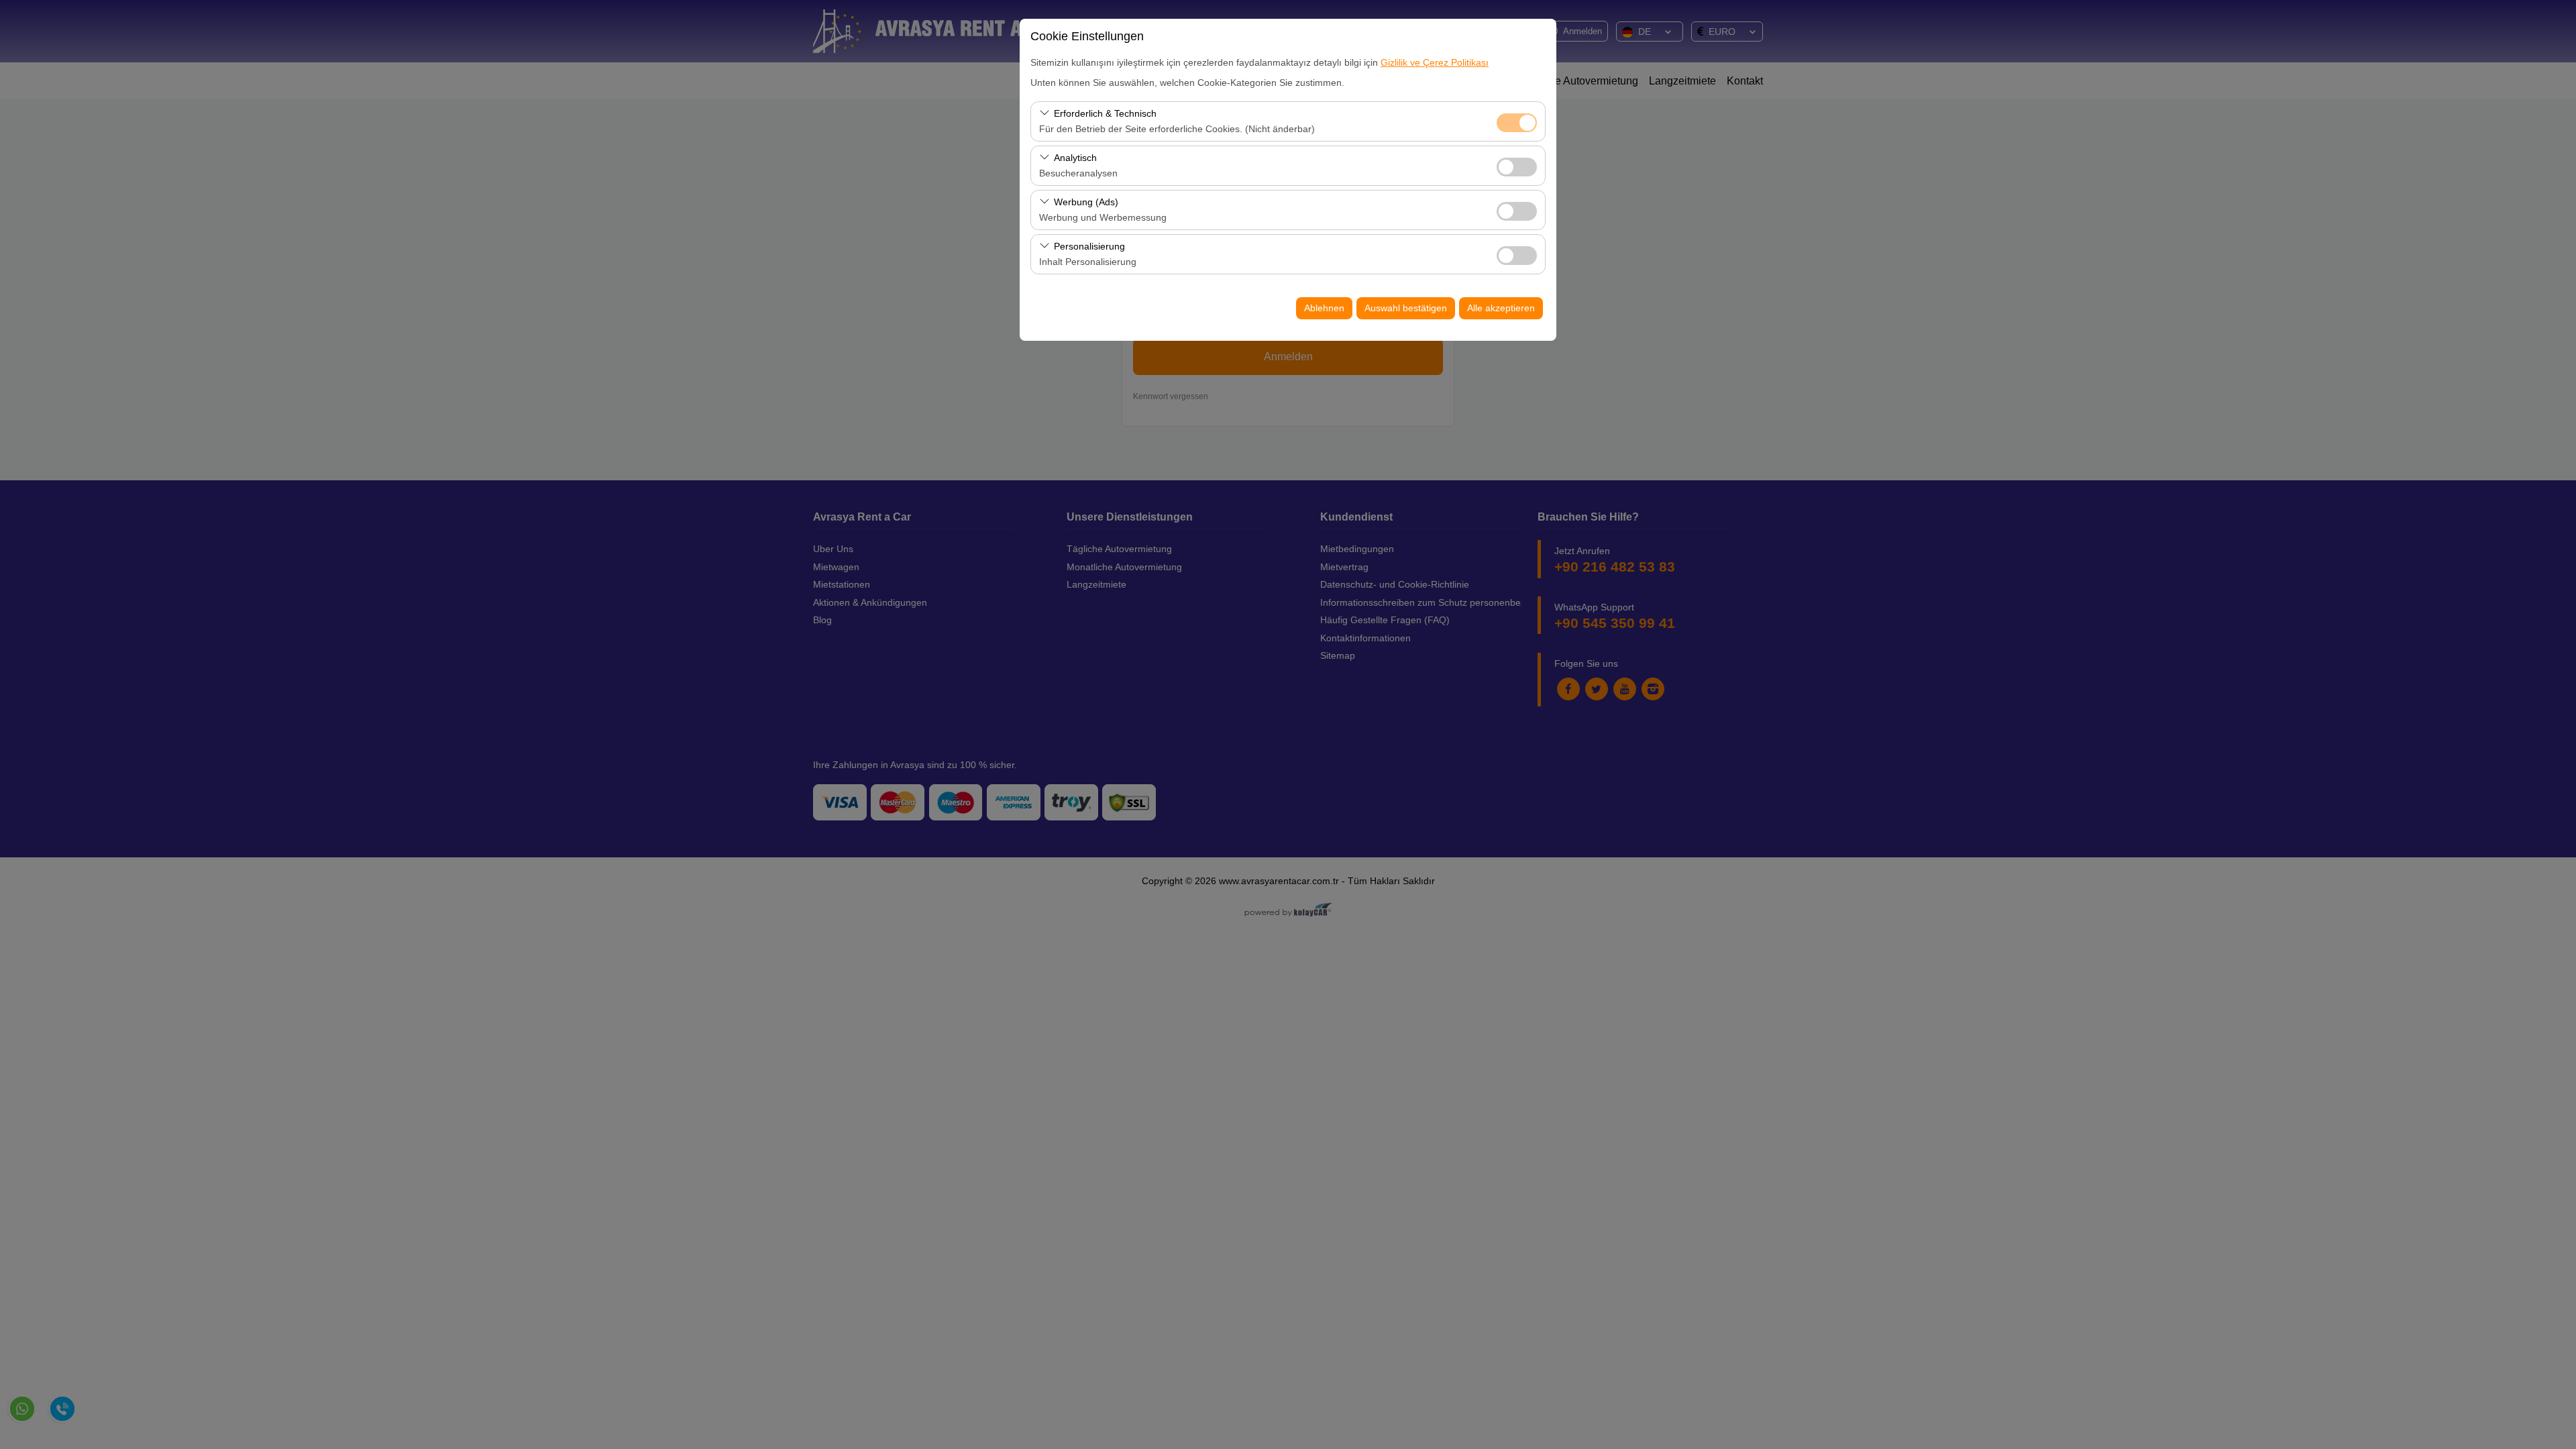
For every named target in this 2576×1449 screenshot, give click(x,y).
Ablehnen (1324, 308)
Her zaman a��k (1517, 123)
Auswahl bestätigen (1406, 308)
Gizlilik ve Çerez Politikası (1435, 62)
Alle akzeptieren (1501, 308)
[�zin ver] (1517, 165)
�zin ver (1517, 167)
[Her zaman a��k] (1517, 121)
